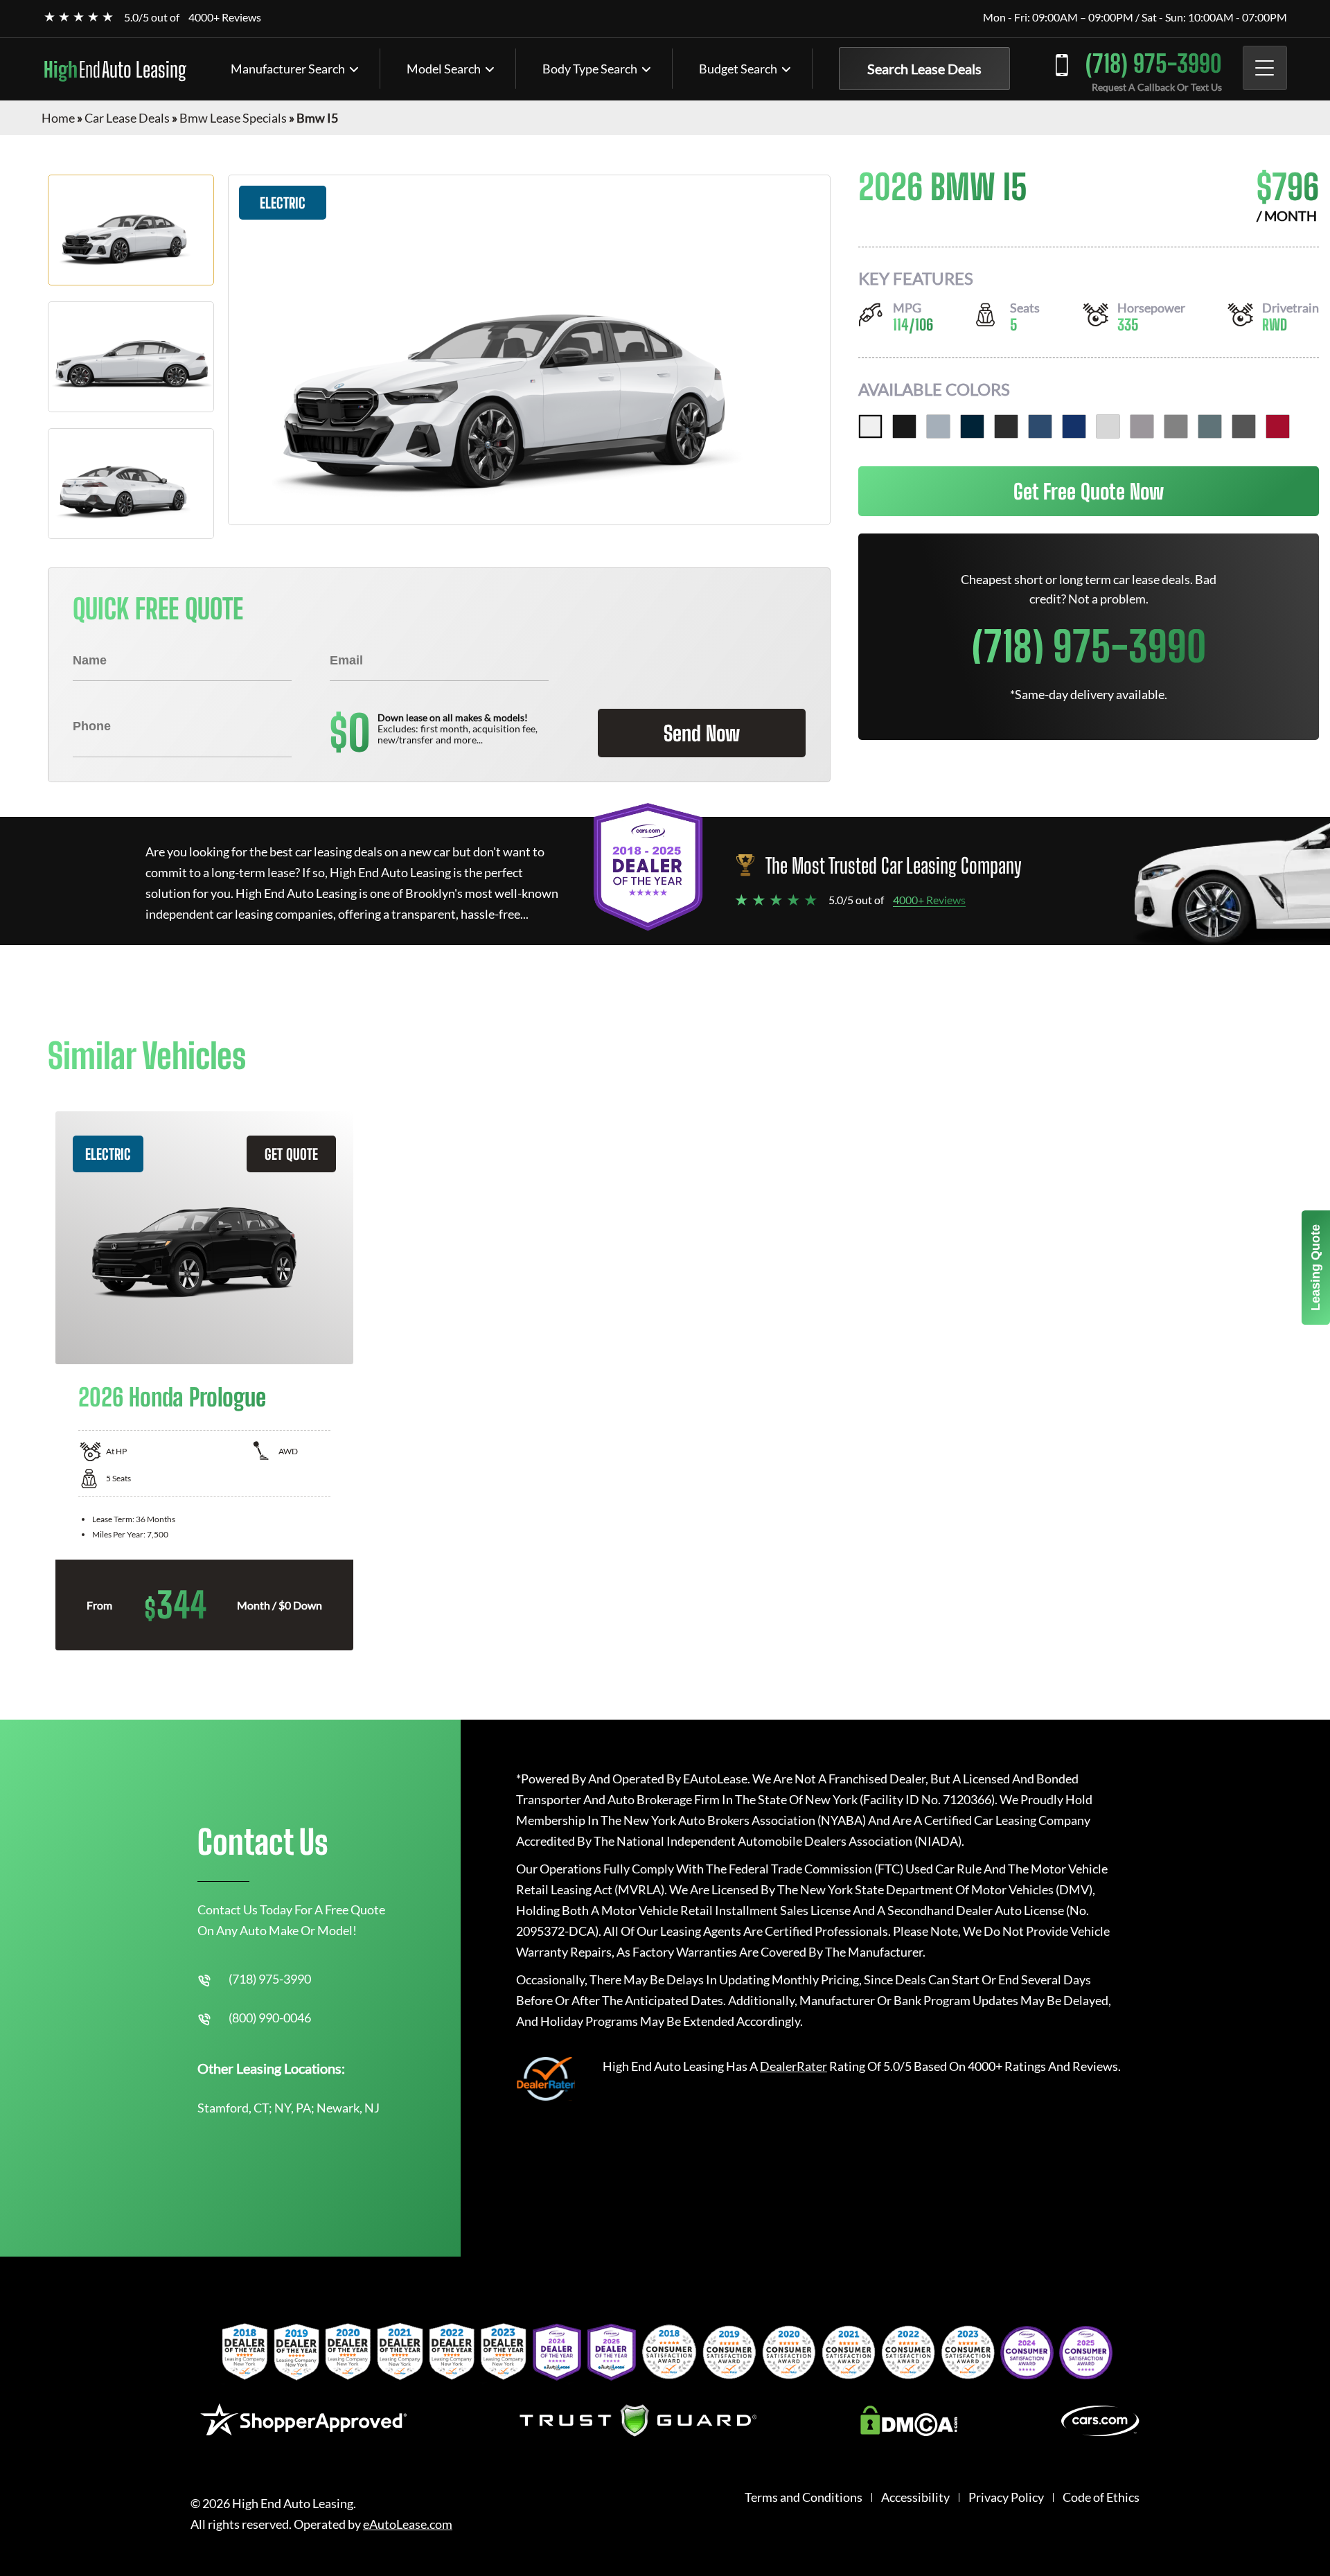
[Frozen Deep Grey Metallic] (1244, 426)
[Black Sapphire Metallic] (904, 426)
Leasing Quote (1315, 1268)
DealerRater (793, 2066)
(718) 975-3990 (1154, 63)
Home (58, 118)
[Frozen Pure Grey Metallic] (1176, 426)
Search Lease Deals (924, 69)
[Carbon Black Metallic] (972, 426)
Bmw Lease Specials (233, 118)
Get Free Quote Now (1089, 491)
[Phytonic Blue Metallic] (1040, 426)
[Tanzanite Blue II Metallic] (1074, 426)
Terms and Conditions (804, 2497)
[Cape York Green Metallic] (1210, 426)
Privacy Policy (1006, 2497)
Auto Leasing (115, 69)
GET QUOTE (291, 1154)
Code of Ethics (1101, 2497)
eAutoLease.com (408, 2524)
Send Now (702, 733)
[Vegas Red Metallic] (1278, 426)
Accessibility (915, 2497)
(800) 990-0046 (270, 2018)
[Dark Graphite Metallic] (1006, 426)
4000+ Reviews (225, 17)
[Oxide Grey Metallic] (1142, 426)
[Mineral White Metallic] (1108, 426)
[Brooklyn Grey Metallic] (938, 426)
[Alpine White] (870, 426)
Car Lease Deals (127, 118)
